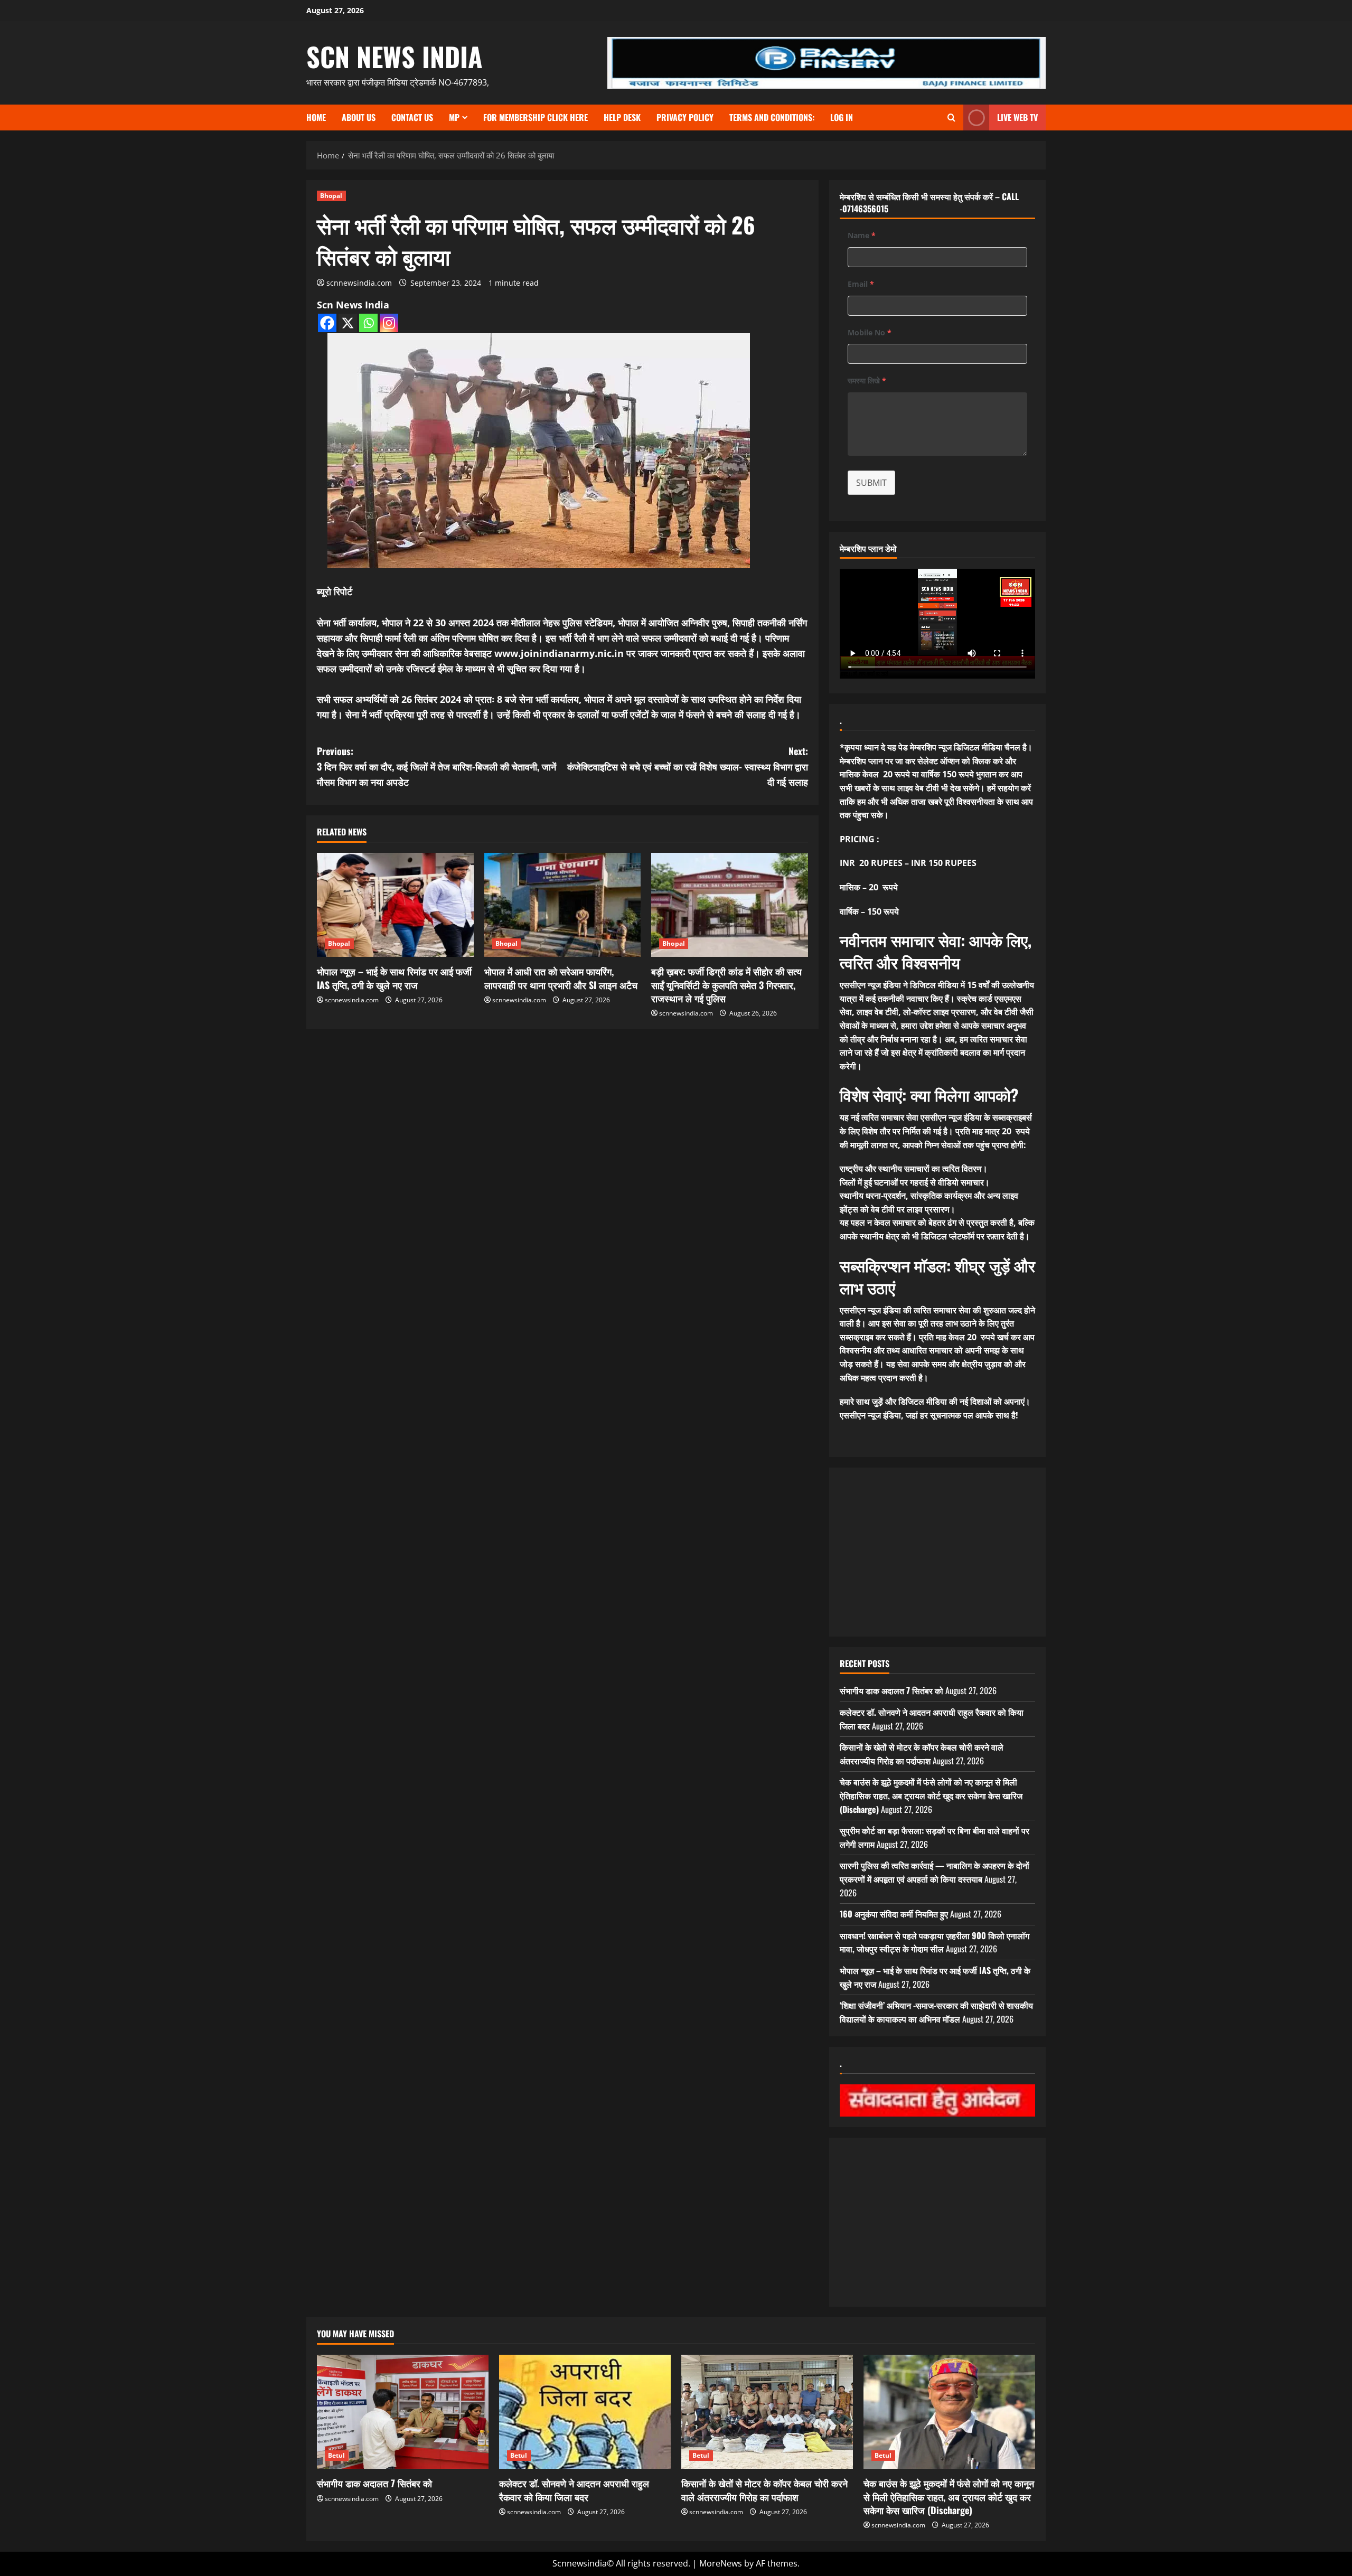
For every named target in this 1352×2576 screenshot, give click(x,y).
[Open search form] (951, 117)
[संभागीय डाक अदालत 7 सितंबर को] (403, 2412)
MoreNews (721, 2563)
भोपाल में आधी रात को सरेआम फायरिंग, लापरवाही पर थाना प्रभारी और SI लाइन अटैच (561, 978)
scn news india (395, 56)
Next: (688, 766)
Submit (871, 483)
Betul (337, 2455)
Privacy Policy (685, 117)
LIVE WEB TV (1017, 117)
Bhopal (331, 196)
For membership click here (536, 117)
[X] (348, 323)
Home (316, 117)
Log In (842, 117)
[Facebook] (327, 323)
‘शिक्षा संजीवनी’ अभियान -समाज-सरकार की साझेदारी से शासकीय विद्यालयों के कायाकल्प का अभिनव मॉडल (936, 2012)
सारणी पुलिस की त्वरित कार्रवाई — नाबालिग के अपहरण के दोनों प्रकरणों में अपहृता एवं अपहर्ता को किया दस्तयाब (935, 1872)
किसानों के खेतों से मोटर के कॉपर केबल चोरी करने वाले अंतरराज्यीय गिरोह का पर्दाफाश (922, 1754)
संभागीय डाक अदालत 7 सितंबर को (891, 1690)
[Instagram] (389, 323)
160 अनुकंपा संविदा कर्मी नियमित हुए (894, 1914)
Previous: (436, 766)
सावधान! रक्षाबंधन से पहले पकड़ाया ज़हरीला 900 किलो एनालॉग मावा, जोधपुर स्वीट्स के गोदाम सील (935, 1942)
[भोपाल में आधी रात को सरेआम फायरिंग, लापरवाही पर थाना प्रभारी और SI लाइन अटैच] (563, 905)
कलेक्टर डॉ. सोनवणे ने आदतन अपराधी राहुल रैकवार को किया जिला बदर (574, 2490)
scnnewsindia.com (359, 283)
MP (454, 117)
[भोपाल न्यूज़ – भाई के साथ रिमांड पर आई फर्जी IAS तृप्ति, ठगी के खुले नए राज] (395, 905)
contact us (412, 117)
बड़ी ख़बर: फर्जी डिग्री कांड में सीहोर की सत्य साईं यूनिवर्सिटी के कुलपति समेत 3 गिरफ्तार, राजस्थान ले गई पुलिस (726, 984)
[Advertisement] (937, 1552)
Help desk (622, 117)
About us (359, 117)
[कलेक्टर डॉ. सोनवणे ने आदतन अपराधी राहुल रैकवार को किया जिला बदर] (585, 2412)
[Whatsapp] (368, 323)
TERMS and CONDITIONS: (772, 117)
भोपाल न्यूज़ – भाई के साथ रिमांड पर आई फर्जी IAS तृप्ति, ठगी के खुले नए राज (394, 978)
